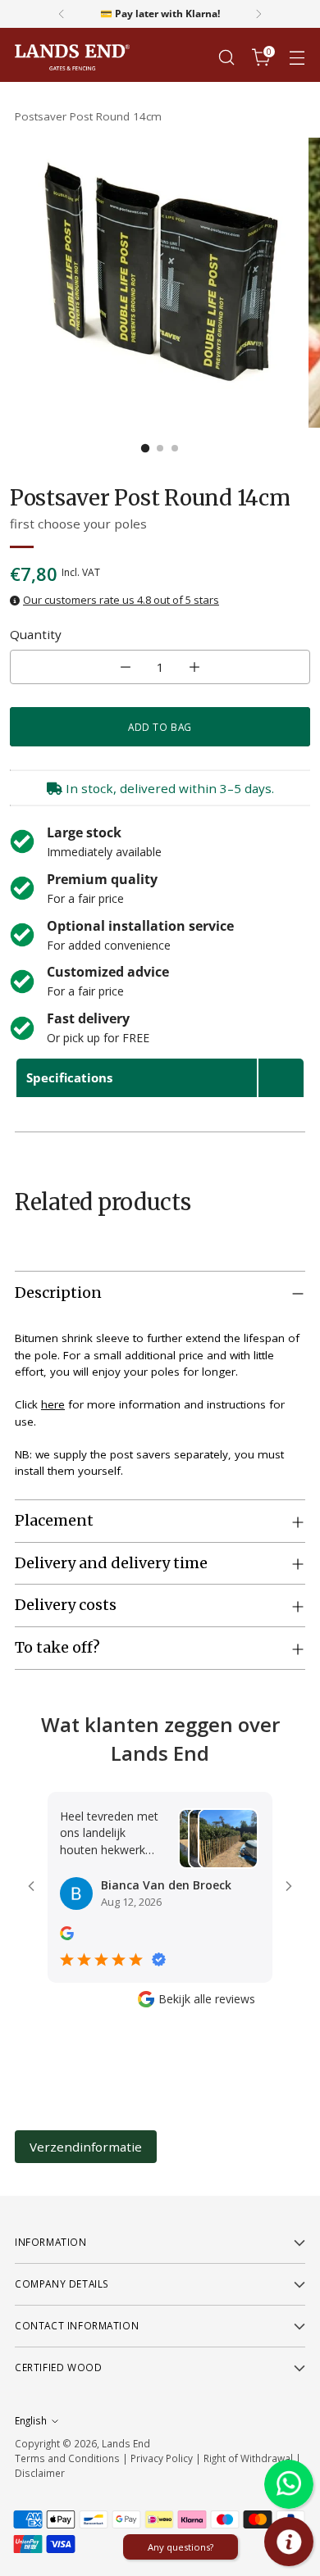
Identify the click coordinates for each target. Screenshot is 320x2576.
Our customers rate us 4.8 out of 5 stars (121, 600)
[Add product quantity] (194, 667)
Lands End (126, 2443)
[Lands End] (72, 58)
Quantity (36, 634)
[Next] (258, 14)
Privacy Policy (162, 2458)
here (53, 1404)
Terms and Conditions (67, 2458)
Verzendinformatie (86, 2147)
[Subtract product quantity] (126, 667)
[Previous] (62, 14)
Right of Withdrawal (248, 2458)
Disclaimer (40, 2473)
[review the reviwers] (67, 1936)
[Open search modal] (226, 58)
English (31, 2420)
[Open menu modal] (297, 58)
